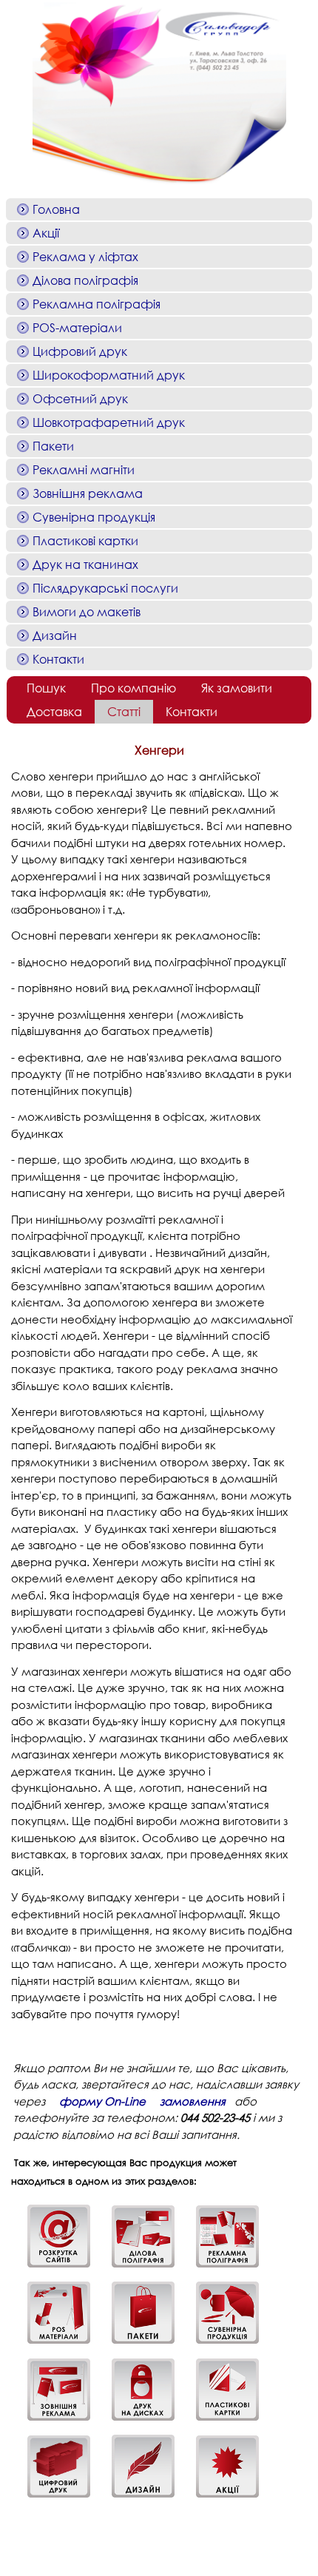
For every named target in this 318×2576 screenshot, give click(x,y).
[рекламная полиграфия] (222, 2268)
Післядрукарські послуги (105, 588)
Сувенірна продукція (94, 517)
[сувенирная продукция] (222, 2344)
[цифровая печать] (53, 2498)
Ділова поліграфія (85, 280)
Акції (46, 233)
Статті (124, 711)
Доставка (54, 711)
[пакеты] (138, 2344)
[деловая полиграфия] (138, 2268)
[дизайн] (138, 2498)
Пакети (53, 446)
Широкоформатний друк (109, 375)
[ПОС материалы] (53, 2344)
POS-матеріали (77, 327)
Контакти (58, 659)
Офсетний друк (80, 398)
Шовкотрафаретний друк (109, 422)
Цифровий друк (80, 351)
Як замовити (237, 688)
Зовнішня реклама (88, 493)
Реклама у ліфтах (85, 256)
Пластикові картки (85, 540)
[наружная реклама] (53, 2421)
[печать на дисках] (138, 2421)
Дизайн (55, 635)
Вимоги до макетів (87, 611)
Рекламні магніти (84, 469)
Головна (56, 209)
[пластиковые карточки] (222, 2421)
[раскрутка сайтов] (53, 2268)
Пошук (46, 688)
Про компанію (133, 688)
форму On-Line (104, 2101)
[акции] (222, 2498)
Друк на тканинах (85, 564)
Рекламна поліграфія (97, 304)
